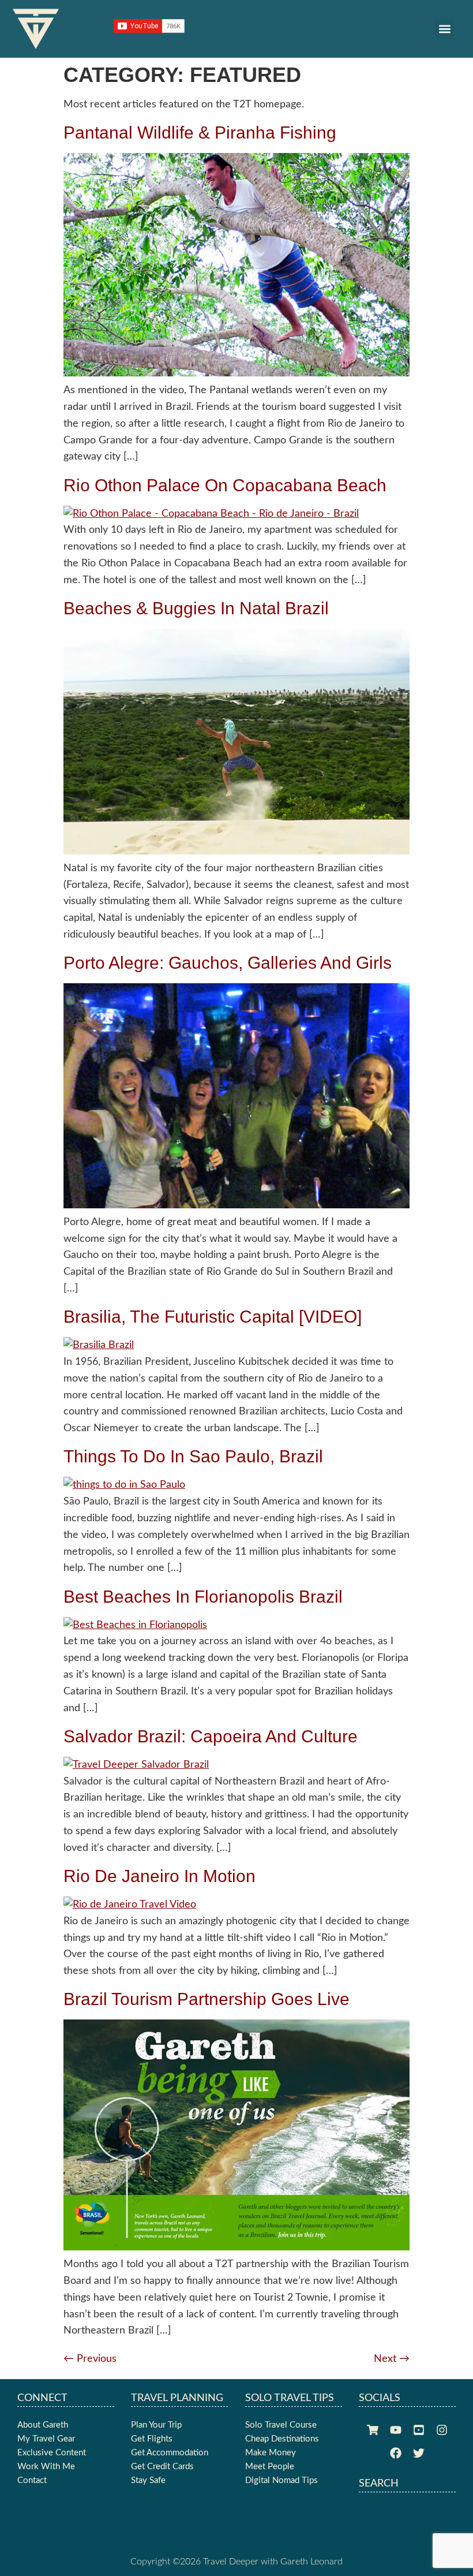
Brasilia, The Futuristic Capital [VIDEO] (213, 1317)
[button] (444, 29)
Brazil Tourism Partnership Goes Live (207, 1999)
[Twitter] (419, 2453)
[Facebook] (396, 2453)
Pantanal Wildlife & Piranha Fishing (200, 132)
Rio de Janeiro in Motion (159, 1876)
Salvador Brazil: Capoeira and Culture (211, 1736)
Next (392, 2359)
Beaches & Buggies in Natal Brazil (196, 608)
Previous (90, 2359)
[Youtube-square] (419, 2430)
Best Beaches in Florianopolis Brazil (203, 1597)
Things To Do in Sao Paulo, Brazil (193, 1456)
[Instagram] (442, 2430)
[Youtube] (396, 2430)
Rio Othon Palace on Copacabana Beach (225, 485)
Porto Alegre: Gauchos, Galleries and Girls (228, 963)
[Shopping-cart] (373, 2430)
